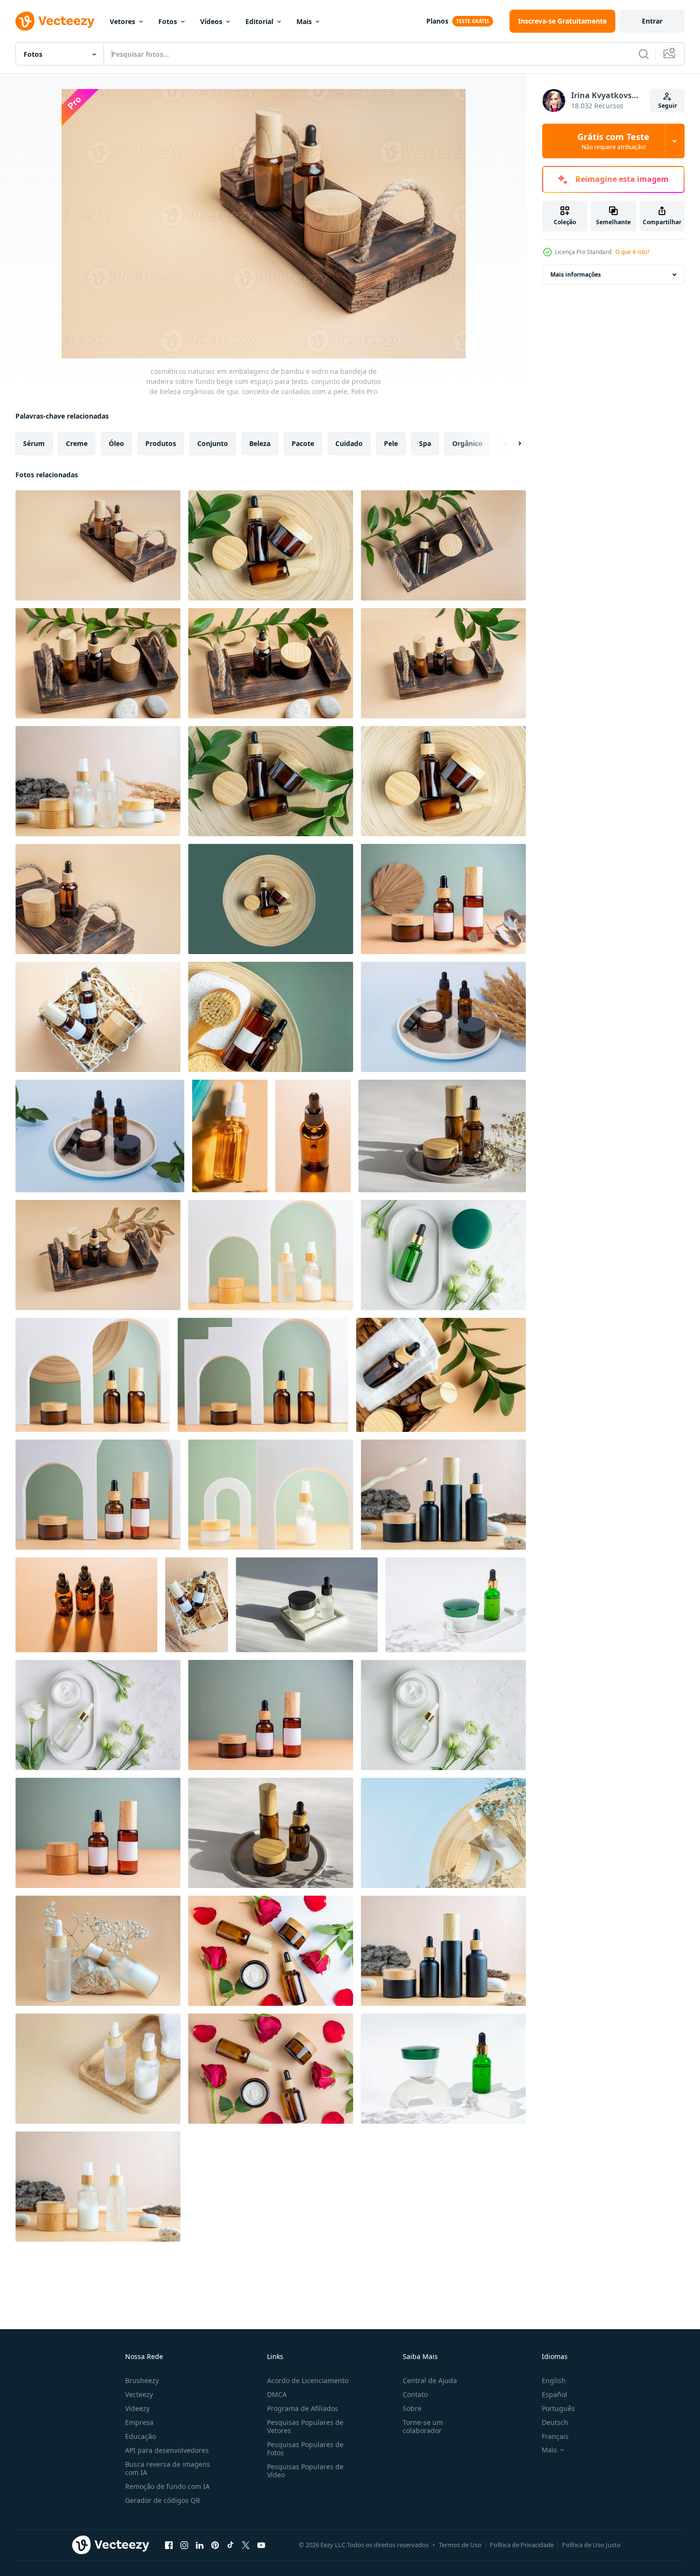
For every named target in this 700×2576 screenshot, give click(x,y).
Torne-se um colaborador (423, 2426)
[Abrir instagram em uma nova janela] (184, 2545)
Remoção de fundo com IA (167, 2486)
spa (425, 443)
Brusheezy (142, 2380)
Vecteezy (139, 2394)
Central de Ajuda (430, 2380)
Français (555, 2436)
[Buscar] (644, 54)
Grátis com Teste (613, 141)
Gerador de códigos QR (163, 2500)
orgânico (467, 443)
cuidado (349, 443)
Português (558, 2408)
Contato (415, 2394)
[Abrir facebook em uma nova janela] (169, 2545)
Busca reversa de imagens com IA (168, 2468)
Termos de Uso (460, 2545)
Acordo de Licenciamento (308, 2380)
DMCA (277, 2394)
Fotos (168, 21)
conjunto (213, 443)
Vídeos (211, 21)
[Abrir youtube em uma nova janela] (261, 2545)
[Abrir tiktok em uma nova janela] (230, 2545)
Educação (140, 2436)
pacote (303, 443)
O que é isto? (632, 252)
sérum (34, 443)
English (554, 2380)
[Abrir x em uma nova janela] (246, 2545)
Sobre (412, 2408)
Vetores (122, 21)
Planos (437, 21)
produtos (161, 443)
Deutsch (555, 2422)
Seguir (668, 106)
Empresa (139, 2422)
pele (391, 443)
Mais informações (576, 274)
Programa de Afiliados (303, 2408)
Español (554, 2394)
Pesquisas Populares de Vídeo (305, 2471)
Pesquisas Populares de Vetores (305, 2426)
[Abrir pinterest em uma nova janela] (215, 2545)
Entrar (652, 21)
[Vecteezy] (55, 21)
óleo (116, 443)
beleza (260, 443)
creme (77, 443)
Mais (304, 21)
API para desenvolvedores (167, 2450)
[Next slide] (511, 444)
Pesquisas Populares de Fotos (305, 2448)
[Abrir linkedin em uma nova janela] (200, 2545)
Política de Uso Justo (591, 2545)
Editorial (259, 21)
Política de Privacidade (522, 2545)
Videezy (137, 2408)
